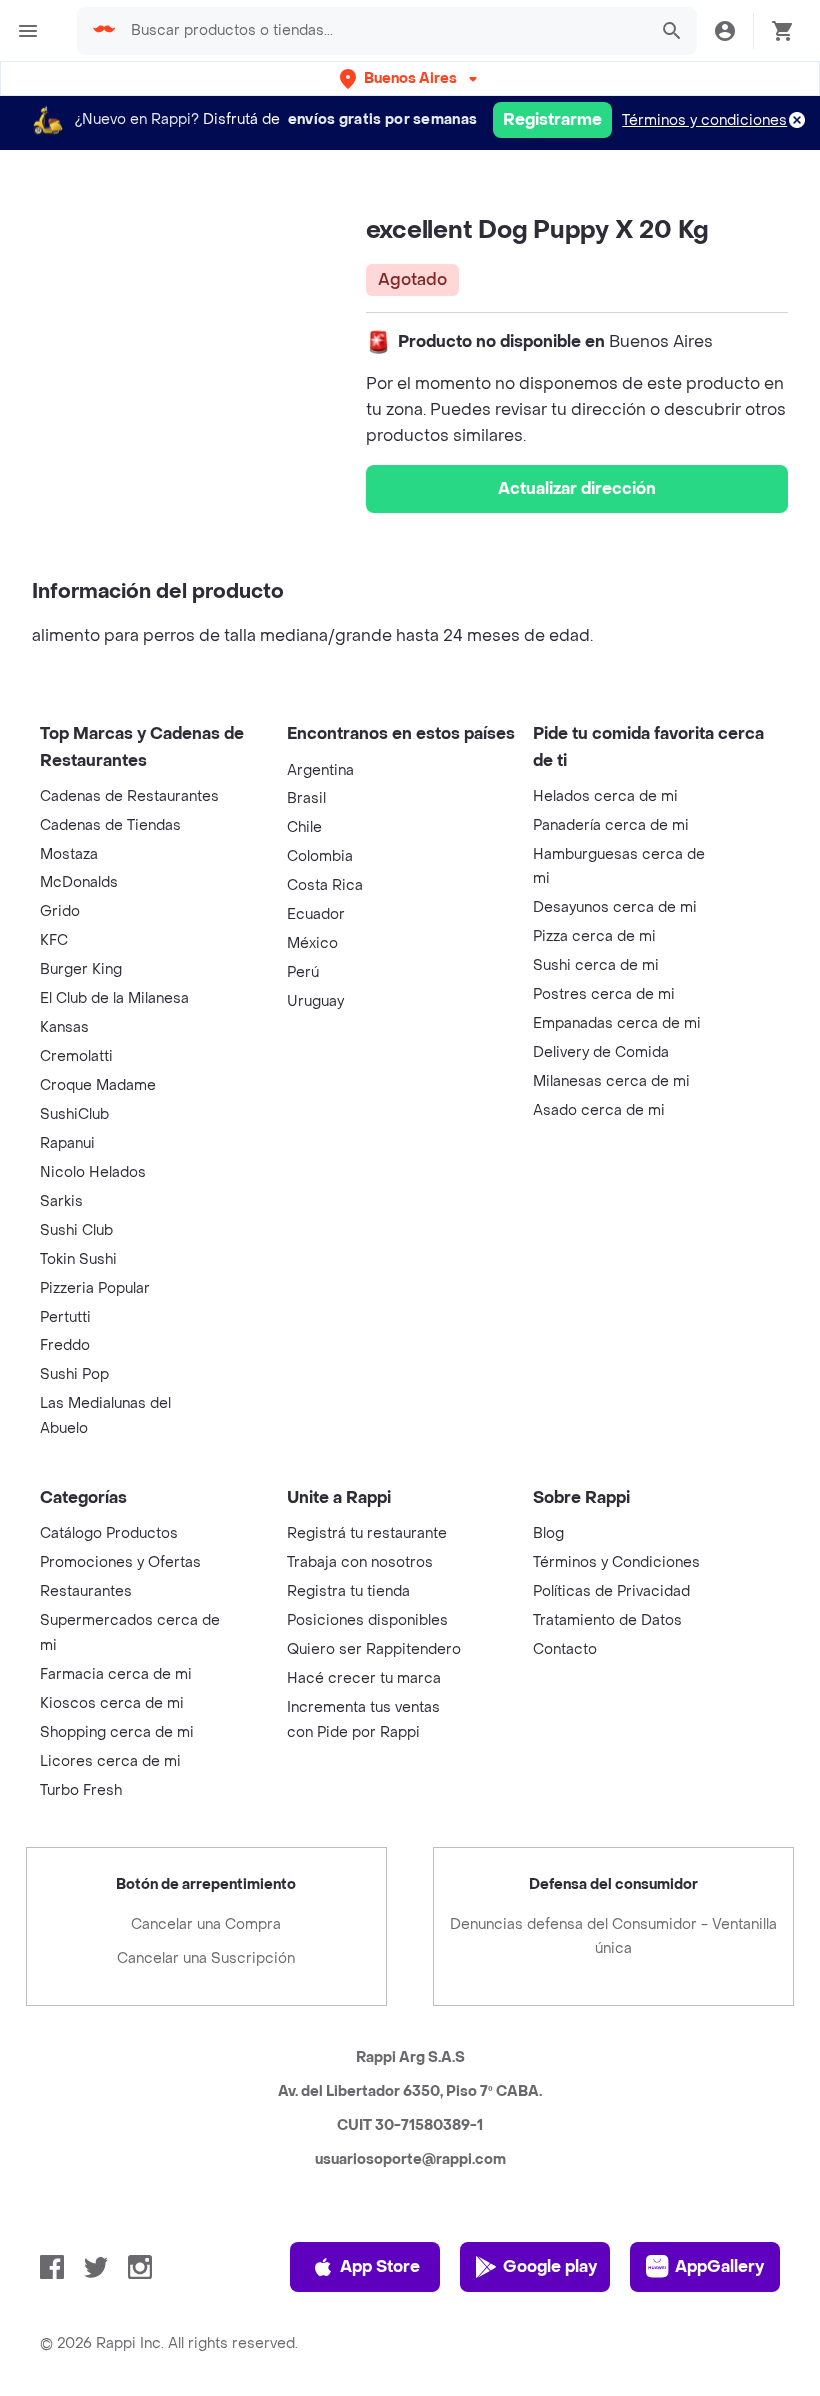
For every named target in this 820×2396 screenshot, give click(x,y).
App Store (380, 2266)
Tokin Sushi (78, 1259)
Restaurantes (86, 1591)
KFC (54, 940)
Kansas (64, 1027)
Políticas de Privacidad (611, 1591)
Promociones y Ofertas (120, 1562)
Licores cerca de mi (110, 1761)
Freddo (65, 1345)
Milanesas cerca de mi (611, 1081)
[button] (410, 78)
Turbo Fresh (81, 1790)
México (312, 943)
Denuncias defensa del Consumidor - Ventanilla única (613, 1936)
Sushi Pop (74, 1374)
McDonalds (79, 882)
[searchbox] (383, 31)
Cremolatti (76, 1056)
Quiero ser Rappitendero (374, 1649)
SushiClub (74, 1114)
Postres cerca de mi (604, 994)
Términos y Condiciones (616, 1562)
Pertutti (65, 1317)
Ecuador (316, 914)
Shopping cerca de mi (117, 1732)
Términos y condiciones (704, 120)
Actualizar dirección (577, 488)
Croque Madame (98, 1085)
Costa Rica (325, 885)
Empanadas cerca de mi (617, 1023)
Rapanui (67, 1143)
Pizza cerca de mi (594, 936)
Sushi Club (76, 1230)
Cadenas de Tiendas (110, 825)
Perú (303, 972)
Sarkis (61, 1201)
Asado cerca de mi (599, 1110)
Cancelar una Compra (206, 1924)
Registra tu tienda (348, 1591)
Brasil (306, 798)
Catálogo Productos (109, 1533)
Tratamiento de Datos (607, 1620)
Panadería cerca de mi (611, 825)
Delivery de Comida (601, 1052)
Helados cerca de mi (605, 796)
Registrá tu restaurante (367, 1533)
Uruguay (315, 1001)
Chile (304, 827)
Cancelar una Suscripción (206, 1958)
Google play (550, 2266)
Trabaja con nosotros (360, 1562)
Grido (60, 911)
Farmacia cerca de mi (116, 1674)
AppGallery (719, 2266)
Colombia (320, 856)
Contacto (565, 1649)
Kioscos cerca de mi (112, 1703)
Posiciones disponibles (367, 1620)
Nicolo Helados (93, 1172)
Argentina (320, 770)
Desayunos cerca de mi (615, 907)
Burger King (81, 969)
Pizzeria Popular (95, 1288)
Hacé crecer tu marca (364, 1678)
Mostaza (69, 854)
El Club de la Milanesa (114, 998)
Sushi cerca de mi (596, 965)
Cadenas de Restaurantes (129, 796)
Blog (548, 1533)
